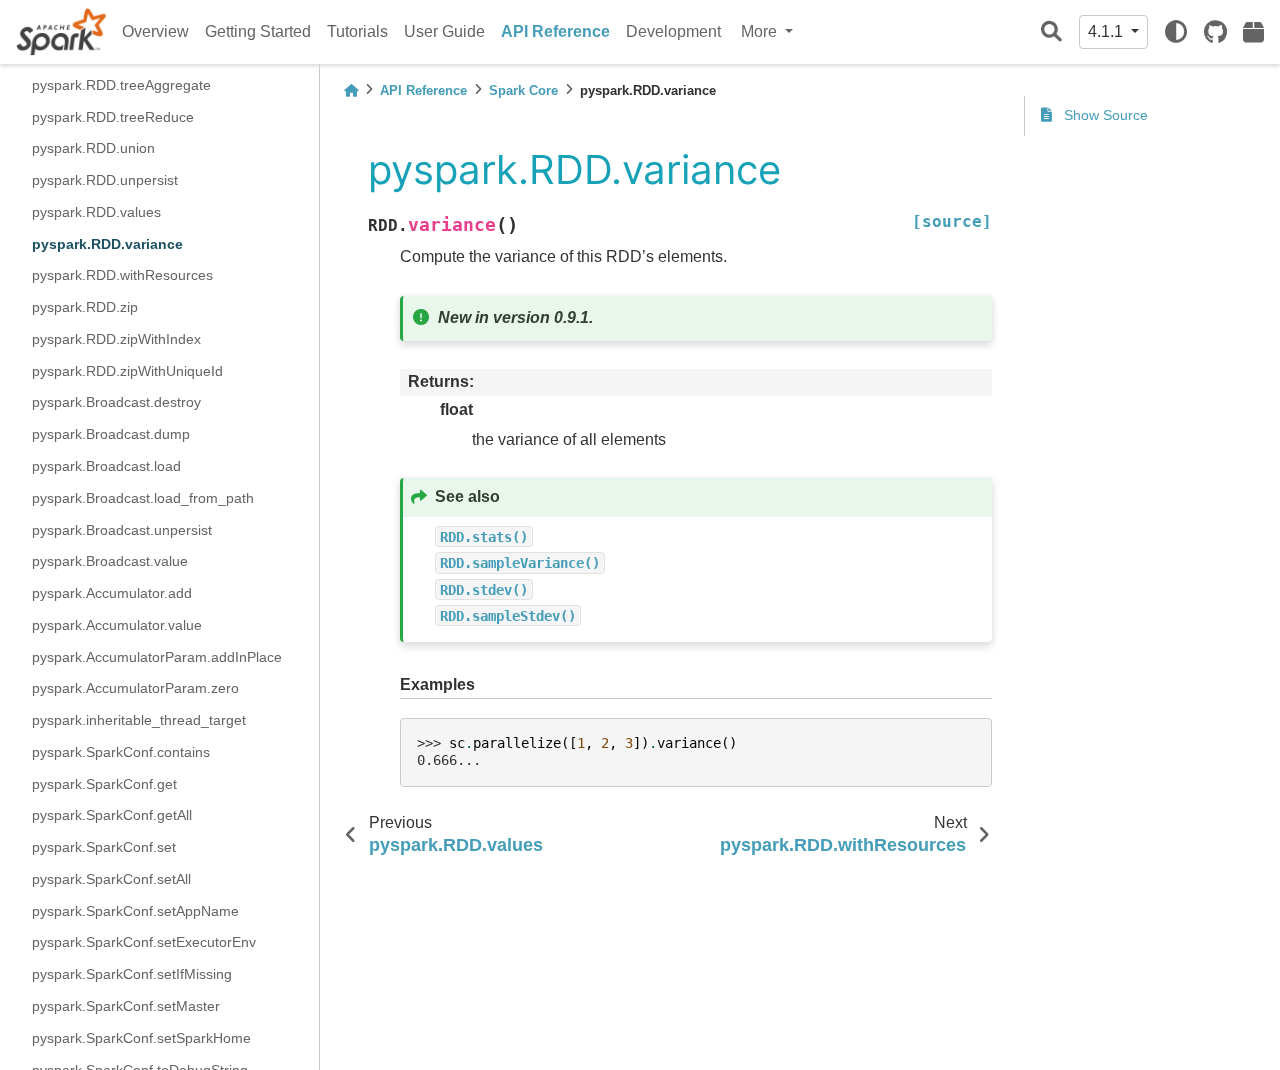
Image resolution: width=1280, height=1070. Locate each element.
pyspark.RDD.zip (85, 307)
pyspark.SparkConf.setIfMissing (132, 974)
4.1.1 (1107, 31)
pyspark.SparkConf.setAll (111, 879)
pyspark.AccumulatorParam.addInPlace (157, 656)
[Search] (1051, 32)
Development (673, 31)
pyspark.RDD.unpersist (105, 180)
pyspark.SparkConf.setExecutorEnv (144, 942)
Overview (155, 31)
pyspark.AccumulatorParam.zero (135, 688)
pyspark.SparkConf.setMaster (126, 1006)
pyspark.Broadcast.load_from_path (143, 497)
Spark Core (523, 90)
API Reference (555, 31)
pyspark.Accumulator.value (117, 624)
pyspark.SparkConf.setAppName (135, 910)
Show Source (1104, 115)
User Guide (444, 31)
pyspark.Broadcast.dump (111, 434)
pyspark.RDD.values (96, 211)
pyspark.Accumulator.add (112, 593)
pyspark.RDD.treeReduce (113, 116)
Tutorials (357, 31)
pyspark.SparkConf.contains (121, 751)
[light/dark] (1176, 32)
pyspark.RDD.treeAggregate (121, 84)
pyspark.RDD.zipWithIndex (116, 338)
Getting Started (258, 31)
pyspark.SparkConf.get (104, 783)
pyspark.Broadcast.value (110, 561)
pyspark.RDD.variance (107, 243)
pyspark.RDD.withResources (122, 275)
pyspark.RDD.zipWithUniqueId (127, 370)
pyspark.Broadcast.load (106, 466)
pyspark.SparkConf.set (104, 847)
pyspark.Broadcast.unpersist (122, 529)
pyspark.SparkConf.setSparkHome (141, 1037)
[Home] (351, 90)
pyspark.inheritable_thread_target (139, 720)
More (761, 31)
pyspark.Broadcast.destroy (116, 402)
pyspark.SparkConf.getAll (112, 815)
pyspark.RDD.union (93, 148)
